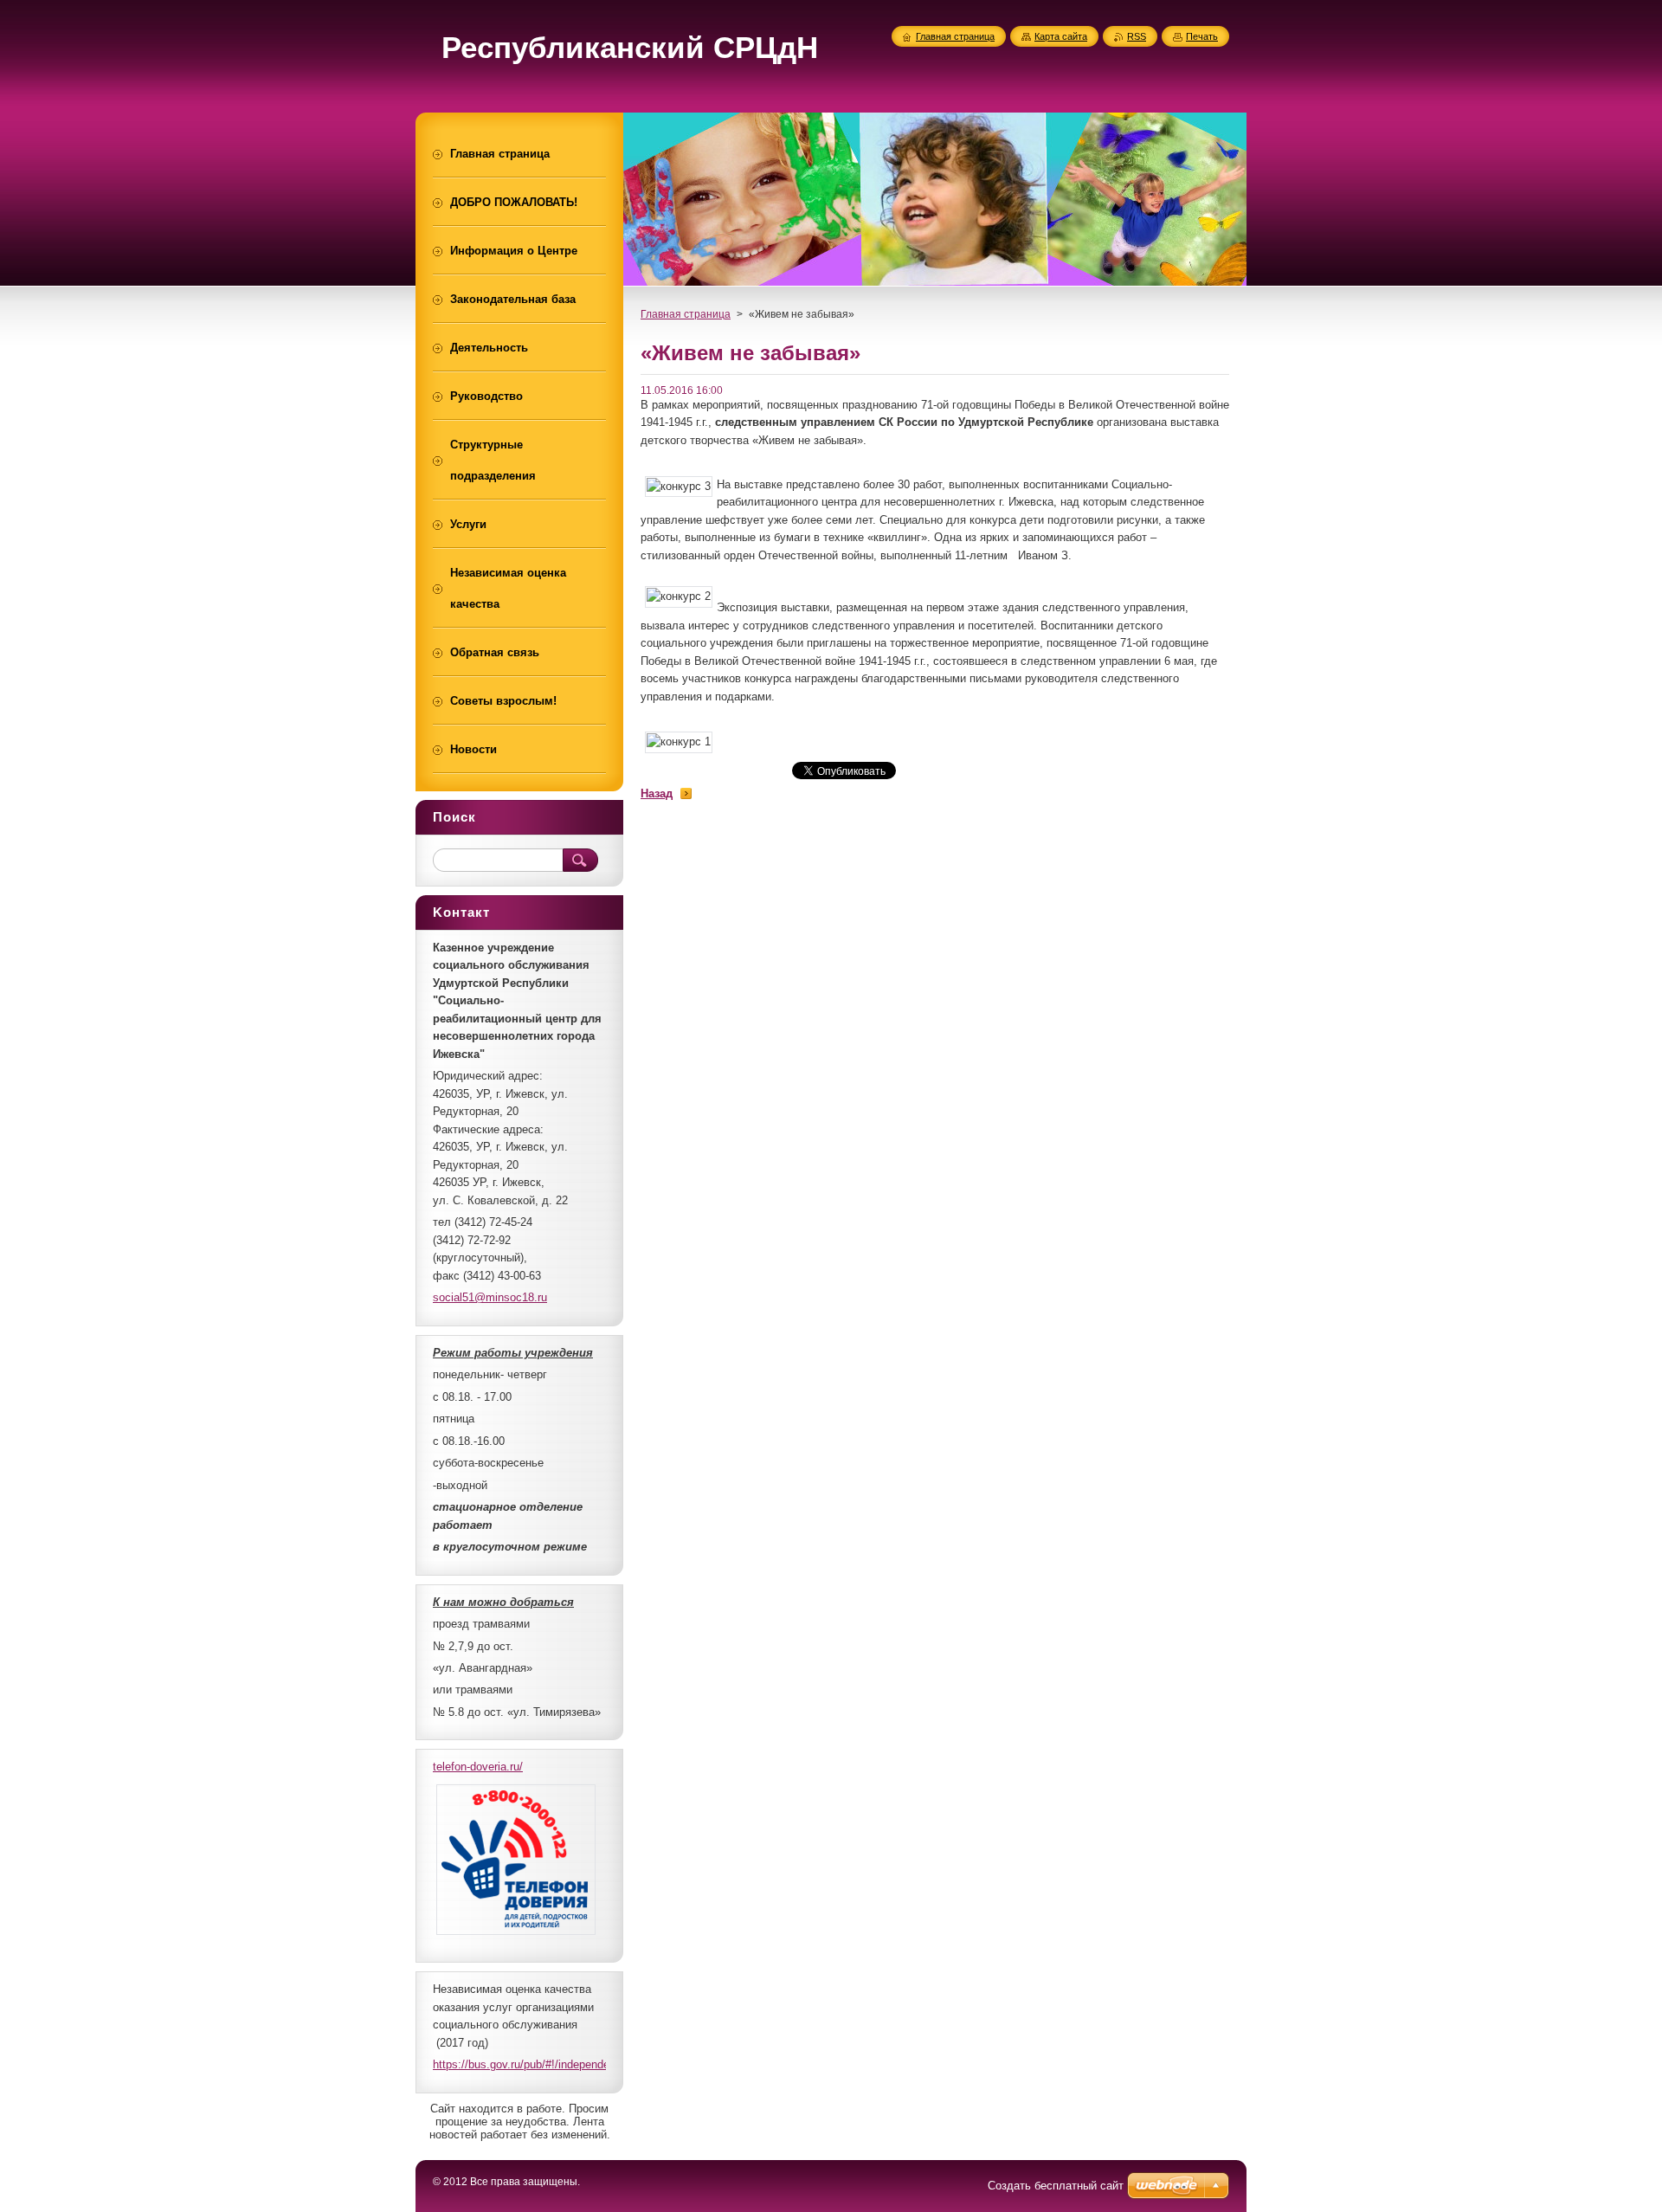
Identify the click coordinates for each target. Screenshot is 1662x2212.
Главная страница (686, 314)
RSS (1137, 36)
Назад (657, 793)
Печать (1202, 36)
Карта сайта (1061, 36)
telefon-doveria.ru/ (478, 1767)
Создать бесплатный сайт (1056, 2186)
